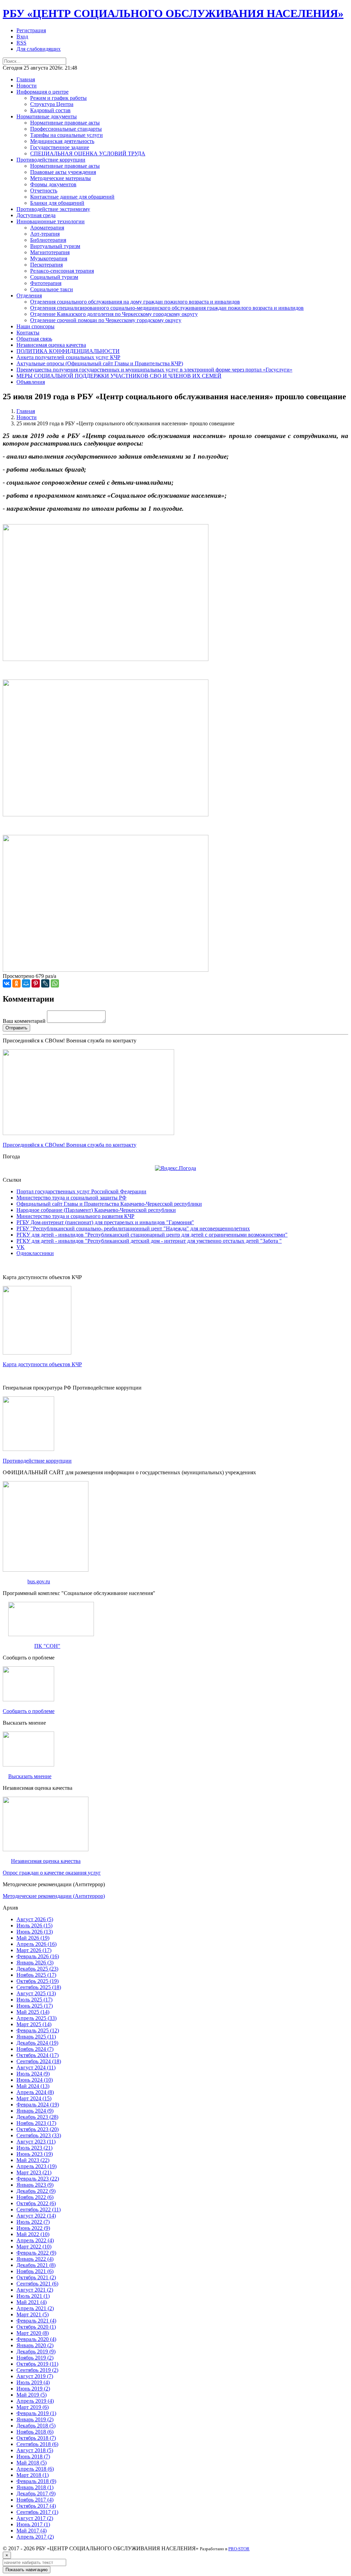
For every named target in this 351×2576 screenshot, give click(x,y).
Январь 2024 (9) (35, 2111)
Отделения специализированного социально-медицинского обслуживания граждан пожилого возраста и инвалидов (167, 308)
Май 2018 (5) (32, 2463)
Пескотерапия (46, 265)
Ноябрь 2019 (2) (35, 2358)
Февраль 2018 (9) (36, 2481)
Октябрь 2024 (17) (38, 2055)
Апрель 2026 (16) (37, 1944)
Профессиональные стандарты (66, 129)
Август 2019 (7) (35, 2376)
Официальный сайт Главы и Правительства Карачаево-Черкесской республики (109, 1204)
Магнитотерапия (50, 252)
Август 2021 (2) (35, 2290)
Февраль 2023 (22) (38, 2179)
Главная (26, 79)
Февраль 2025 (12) (38, 2030)
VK (21, 1247)
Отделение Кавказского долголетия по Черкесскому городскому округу (114, 314)
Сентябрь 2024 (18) (39, 2061)
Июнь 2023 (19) (35, 2154)
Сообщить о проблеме (29, 1711)
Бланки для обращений (57, 203)
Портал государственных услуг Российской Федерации (81, 1191)
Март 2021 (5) (33, 2314)
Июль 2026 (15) (34, 1925)
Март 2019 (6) (33, 2407)
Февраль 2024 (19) (38, 2105)
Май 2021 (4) (32, 2302)
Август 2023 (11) (36, 2142)
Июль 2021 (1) (33, 2296)
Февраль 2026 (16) (38, 1956)
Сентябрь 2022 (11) (39, 2209)
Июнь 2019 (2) (33, 2389)
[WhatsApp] (55, 983)
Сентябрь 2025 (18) (39, 1987)
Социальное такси (52, 289)
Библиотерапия (48, 240)
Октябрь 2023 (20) (38, 2129)
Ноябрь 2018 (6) (35, 2432)
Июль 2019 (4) (33, 2382)
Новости (27, 86)
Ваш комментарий (24, 1021)
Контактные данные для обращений (72, 197)
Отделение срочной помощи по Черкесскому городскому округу (106, 320)
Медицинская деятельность (62, 141)
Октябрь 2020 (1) (36, 2327)
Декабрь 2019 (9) (36, 2352)
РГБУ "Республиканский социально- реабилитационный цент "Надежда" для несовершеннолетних (133, 1228)
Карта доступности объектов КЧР (42, 1364)
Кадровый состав (50, 110)
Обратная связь (34, 339)
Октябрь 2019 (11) (37, 2364)
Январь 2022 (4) (35, 2259)
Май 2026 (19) (33, 1938)
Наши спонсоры (35, 326)
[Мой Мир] (26, 983)
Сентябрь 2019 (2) (37, 2370)
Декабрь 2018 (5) (36, 2426)
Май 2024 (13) (33, 2086)
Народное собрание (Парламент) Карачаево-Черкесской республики (96, 1210)
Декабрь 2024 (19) (37, 2043)
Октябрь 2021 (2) (36, 2277)
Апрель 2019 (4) (35, 2401)
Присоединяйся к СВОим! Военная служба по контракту (70, 1145)
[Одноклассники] (16, 983)
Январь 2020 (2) (35, 2345)
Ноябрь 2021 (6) (35, 2271)
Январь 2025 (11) (36, 2037)
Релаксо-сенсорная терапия (62, 271)
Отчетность (44, 191)
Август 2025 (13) (36, 1993)
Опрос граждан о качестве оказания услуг (52, 1873)
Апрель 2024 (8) (35, 2092)
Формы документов (53, 184)
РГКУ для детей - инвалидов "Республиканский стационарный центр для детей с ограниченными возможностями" (152, 1235)
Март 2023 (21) (34, 2172)
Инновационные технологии (51, 221)
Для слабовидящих (39, 49)
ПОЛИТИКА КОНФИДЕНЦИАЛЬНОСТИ (68, 351)
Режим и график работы (58, 98)
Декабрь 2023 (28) (37, 2117)
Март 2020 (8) (33, 2333)
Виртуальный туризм (55, 246)
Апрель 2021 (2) (35, 2308)
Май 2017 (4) (32, 2531)
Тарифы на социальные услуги (66, 135)
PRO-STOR (239, 2549)
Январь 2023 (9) (35, 2185)
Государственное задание (60, 147)
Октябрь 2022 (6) (36, 2203)
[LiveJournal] (45, 983)
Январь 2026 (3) (35, 1963)
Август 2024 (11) (36, 2067)
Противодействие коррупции (51, 160)
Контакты (28, 333)
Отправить (16, 1028)
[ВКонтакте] (7, 983)
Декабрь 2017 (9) (36, 2494)
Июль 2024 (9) (33, 2074)
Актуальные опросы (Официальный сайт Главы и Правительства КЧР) (100, 363)
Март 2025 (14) (34, 2024)
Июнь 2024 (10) (35, 2080)
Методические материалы (60, 178)
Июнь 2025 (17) (35, 2006)
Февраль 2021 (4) (36, 2321)
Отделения (29, 296)
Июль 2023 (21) (34, 2148)
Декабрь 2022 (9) (36, 2191)
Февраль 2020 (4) (36, 2339)
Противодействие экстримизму (53, 209)
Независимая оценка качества (51, 345)
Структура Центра (52, 104)
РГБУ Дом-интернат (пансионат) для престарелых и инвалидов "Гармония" (105, 1222)
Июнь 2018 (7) (33, 2456)
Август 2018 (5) (35, 2450)
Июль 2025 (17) (34, 2000)
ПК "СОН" (47, 1646)
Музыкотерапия (49, 258)
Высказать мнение (30, 1776)
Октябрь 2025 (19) (38, 1981)
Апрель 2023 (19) (37, 2166)
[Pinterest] (36, 983)
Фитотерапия (46, 283)
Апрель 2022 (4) (35, 2240)
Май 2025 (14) (33, 2012)
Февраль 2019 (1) (36, 2413)
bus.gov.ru (39, 1581)
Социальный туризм (54, 277)
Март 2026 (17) (34, 1950)
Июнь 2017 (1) (33, 2524)
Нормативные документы (47, 116)
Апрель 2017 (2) (35, 2537)
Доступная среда (36, 215)
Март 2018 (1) (33, 2475)
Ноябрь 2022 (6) (35, 2197)
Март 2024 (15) (34, 2098)
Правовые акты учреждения (63, 172)
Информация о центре (43, 92)
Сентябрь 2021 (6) (37, 2284)
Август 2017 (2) (35, 2518)
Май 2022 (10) (33, 2234)
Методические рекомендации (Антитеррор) (54, 1896)
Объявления (31, 382)
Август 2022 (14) (36, 2216)
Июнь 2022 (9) (33, 2228)
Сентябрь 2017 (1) (37, 2512)
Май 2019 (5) (32, 2395)
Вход (22, 37)
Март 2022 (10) (34, 2247)
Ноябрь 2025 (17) (36, 1975)
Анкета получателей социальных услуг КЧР (68, 357)
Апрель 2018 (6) (35, 2469)
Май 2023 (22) (33, 2160)
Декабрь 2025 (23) (37, 1969)
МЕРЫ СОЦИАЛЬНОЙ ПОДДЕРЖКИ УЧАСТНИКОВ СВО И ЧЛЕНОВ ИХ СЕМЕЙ (119, 376)
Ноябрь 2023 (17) (36, 2123)
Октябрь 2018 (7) (36, 2438)
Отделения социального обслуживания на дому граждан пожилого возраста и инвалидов (135, 302)
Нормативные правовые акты (65, 123)
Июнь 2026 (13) (35, 1932)
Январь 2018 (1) (35, 2487)
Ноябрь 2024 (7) (35, 2049)
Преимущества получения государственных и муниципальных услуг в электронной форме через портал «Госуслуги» (154, 370)
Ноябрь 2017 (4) (35, 2500)
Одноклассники (35, 1253)
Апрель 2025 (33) (37, 2018)
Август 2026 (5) (35, 1919)
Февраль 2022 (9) (36, 2253)
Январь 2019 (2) (35, 2419)
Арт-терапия (45, 234)
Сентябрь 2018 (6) (37, 2444)
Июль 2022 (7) (33, 2222)
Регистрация (31, 30)
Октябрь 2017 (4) (36, 2506)
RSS (21, 43)
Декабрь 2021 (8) (36, 2265)
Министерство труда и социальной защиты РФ (71, 1198)
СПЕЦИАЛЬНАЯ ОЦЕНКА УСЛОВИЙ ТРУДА (88, 153)
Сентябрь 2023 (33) (39, 2135)
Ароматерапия (47, 228)
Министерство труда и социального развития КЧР (75, 1216)
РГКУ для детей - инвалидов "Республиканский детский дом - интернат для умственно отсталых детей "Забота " (149, 1241)
